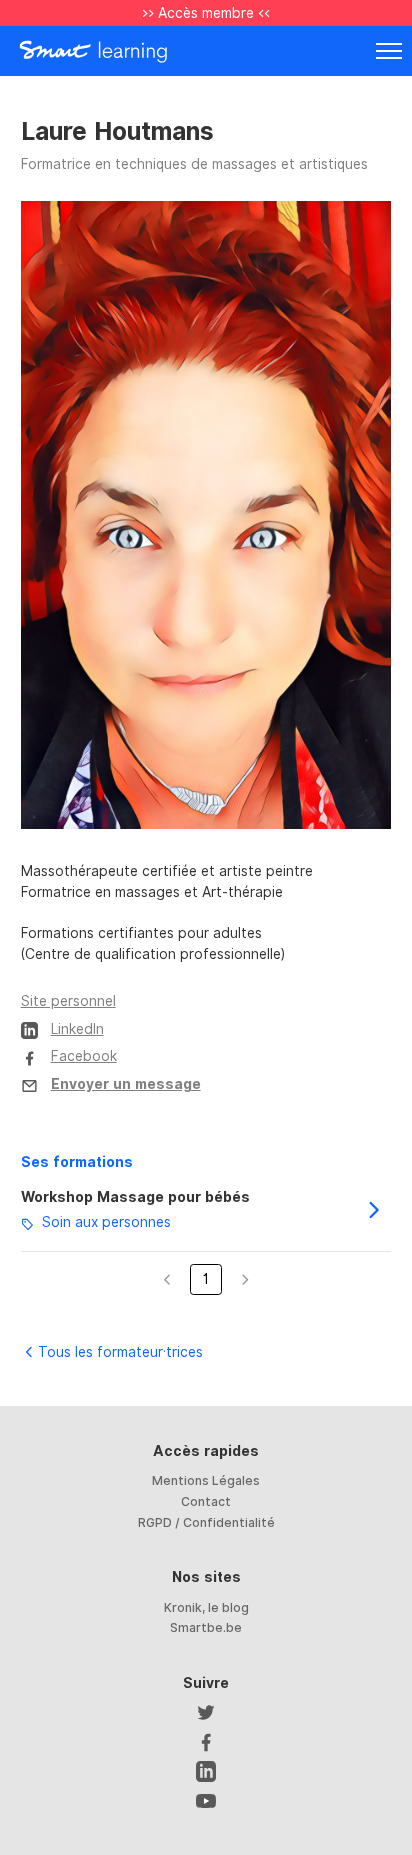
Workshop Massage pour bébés (135, 1197)
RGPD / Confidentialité (206, 1522)
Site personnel (68, 1001)
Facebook (84, 1056)
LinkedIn (77, 1029)
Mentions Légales (206, 1480)
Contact (206, 1501)
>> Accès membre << (206, 13)
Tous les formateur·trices (120, 1352)
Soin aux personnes (106, 1223)
